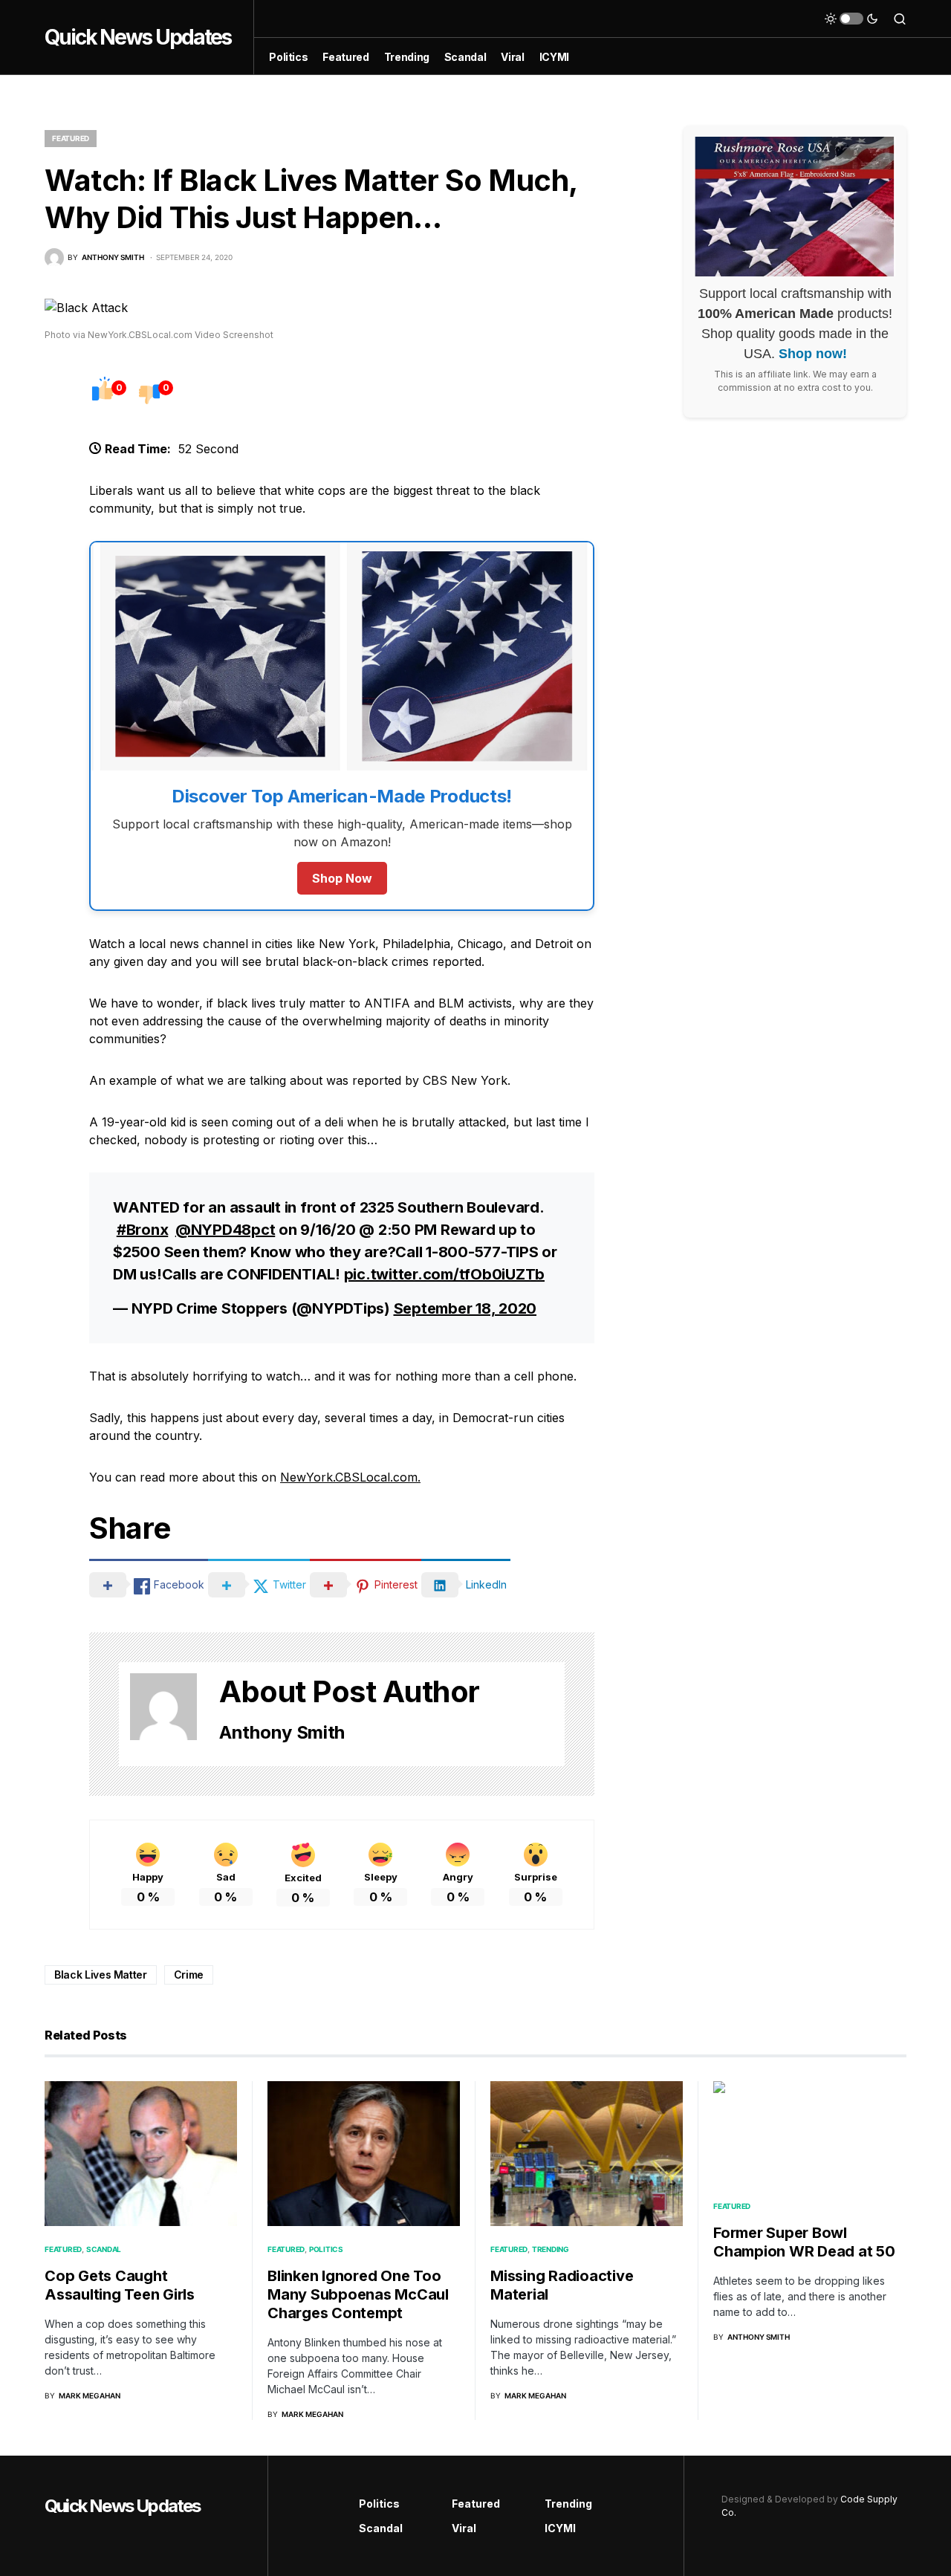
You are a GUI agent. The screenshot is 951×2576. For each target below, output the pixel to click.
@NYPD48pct (225, 1230)
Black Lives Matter (101, 1975)
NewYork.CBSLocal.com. (350, 1477)
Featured (71, 138)
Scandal (104, 2249)
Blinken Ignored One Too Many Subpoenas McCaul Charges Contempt (358, 2294)
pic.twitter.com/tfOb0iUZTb (445, 1274)
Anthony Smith (282, 1732)
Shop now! (813, 354)
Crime (189, 1975)
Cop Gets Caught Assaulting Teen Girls (120, 2285)
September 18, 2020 (465, 1308)
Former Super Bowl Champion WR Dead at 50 (804, 2242)
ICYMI (560, 2528)
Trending (551, 2249)
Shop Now (342, 878)
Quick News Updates (138, 37)
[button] (851, 19)
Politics (326, 2249)
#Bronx (143, 1230)
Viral (464, 2528)
